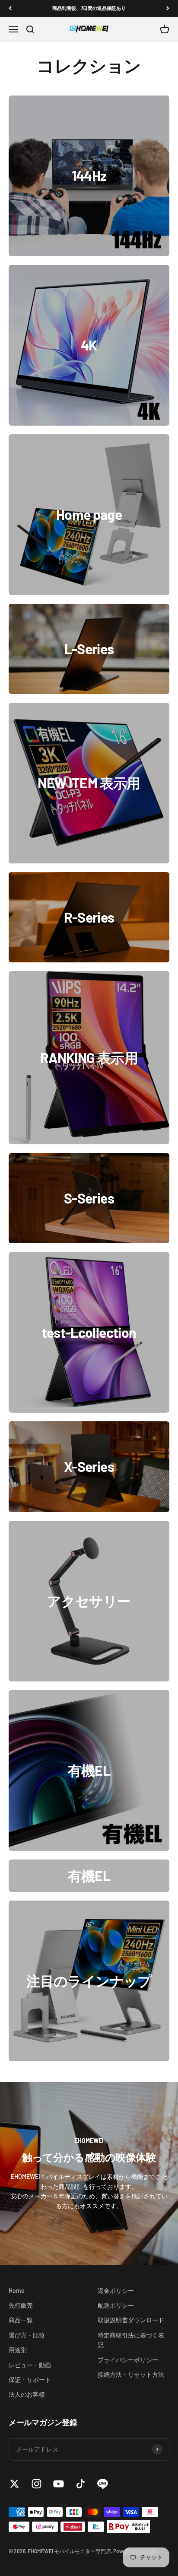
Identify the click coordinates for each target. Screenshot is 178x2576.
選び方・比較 (27, 2335)
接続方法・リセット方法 (131, 2374)
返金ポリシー (116, 2291)
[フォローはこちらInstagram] (37, 2484)
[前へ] (10, 8)
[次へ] (168, 8)
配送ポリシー (116, 2305)
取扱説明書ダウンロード (131, 2320)
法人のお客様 (27, 2394)
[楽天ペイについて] (128, 2527)
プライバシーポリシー (128, 2360)
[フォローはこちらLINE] (103, 2484)
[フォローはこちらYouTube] (59, 2484)
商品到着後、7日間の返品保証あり (89, 8)
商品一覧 (21, 2320)
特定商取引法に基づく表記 (131, 2340)
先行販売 (21, 2305)
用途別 (18, 2350)
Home (17, 2291)
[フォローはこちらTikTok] (81, 2484)
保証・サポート (30, 2380)
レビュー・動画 (30, 2365)
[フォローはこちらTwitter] (14, 2484)
